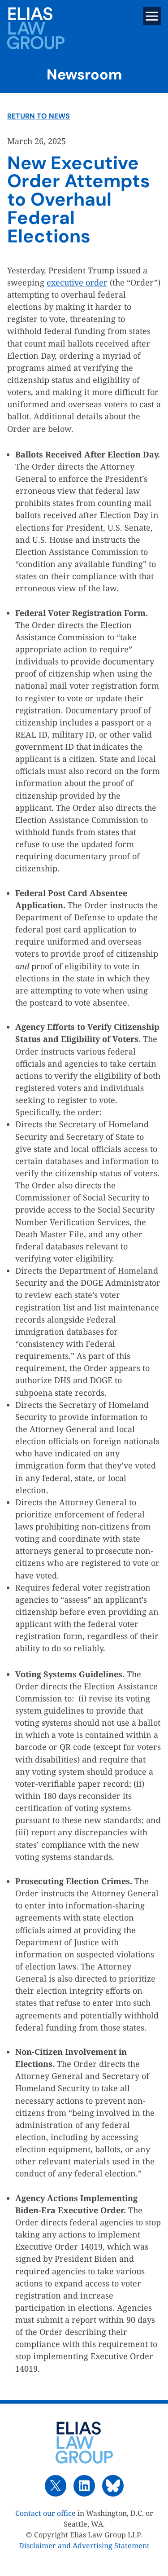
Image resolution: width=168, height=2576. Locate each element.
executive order (77, 282)
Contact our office (45, 2513)
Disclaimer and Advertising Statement (84, 2545)
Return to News (39, 116)
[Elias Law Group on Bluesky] (113, 2486)
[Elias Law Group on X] (56, 2486)
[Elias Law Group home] (84, 2443)
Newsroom (84, 75)
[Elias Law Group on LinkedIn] (84, 2486)
